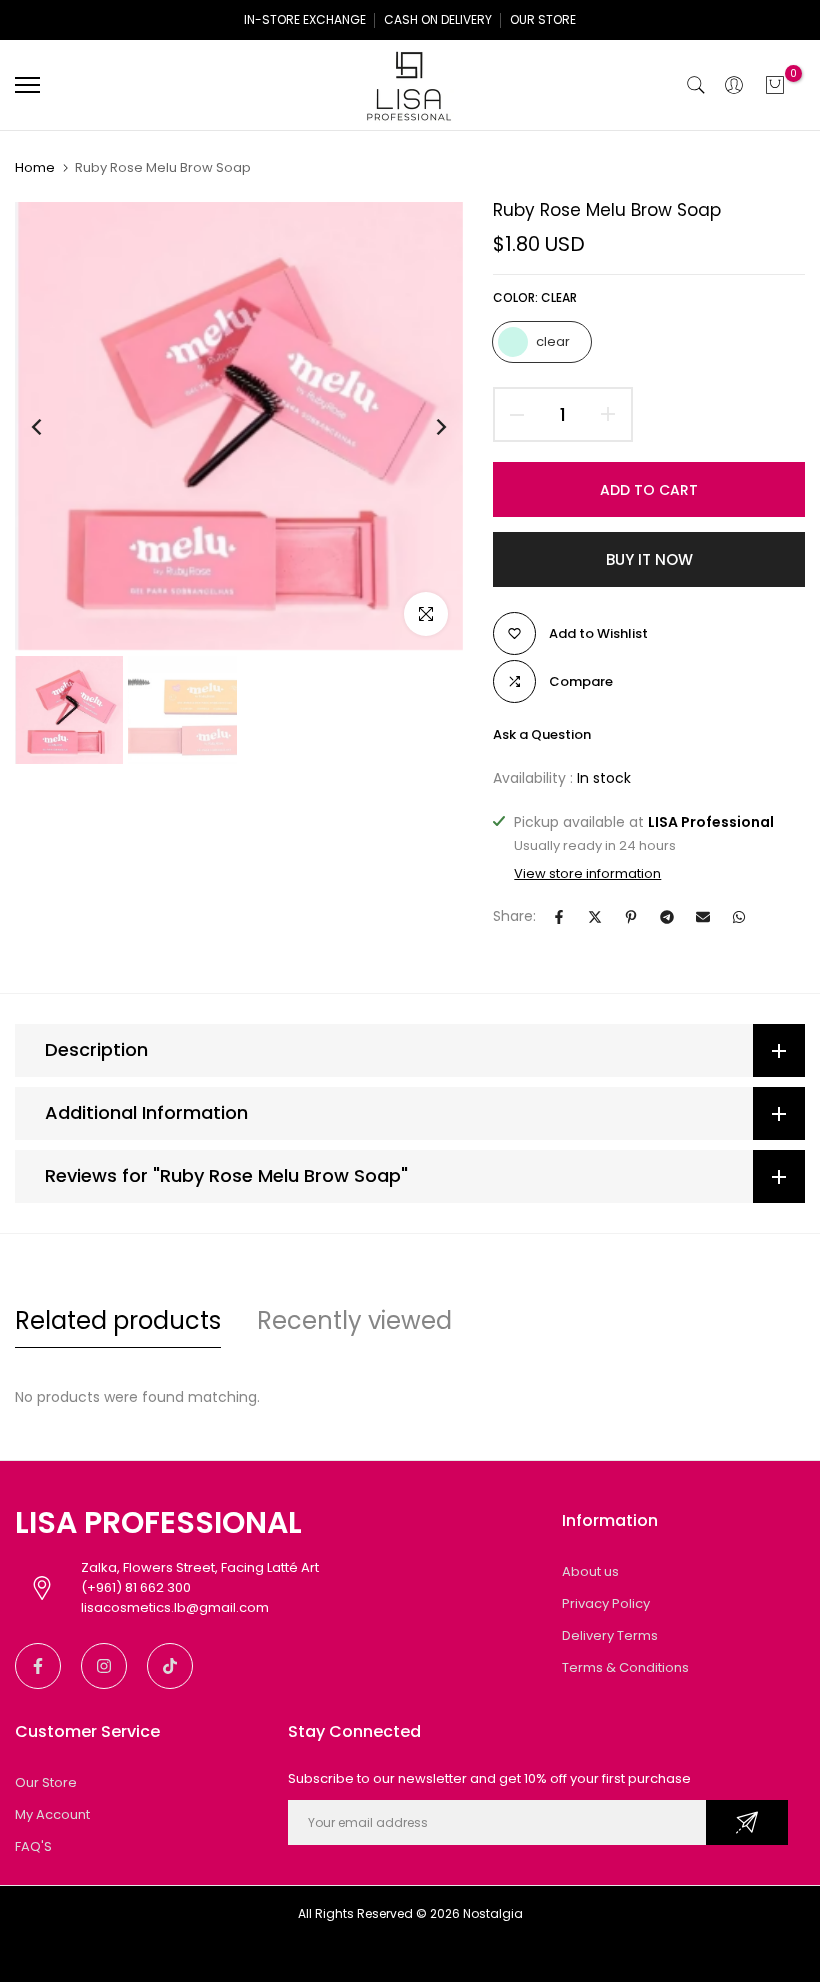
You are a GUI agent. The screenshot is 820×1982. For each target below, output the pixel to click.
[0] (775, 85)
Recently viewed (354, 1320)
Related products (118, 1320)
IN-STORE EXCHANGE (305, 19)
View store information (587, 874)
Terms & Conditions (625, 1667)
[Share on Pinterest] (631, 917)
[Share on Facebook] (559, 917)
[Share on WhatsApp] (739, 917)
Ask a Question (542, 734)
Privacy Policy (606, 1603)
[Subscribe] (747, 1822)
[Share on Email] (703, 917)
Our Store (46, 1782)
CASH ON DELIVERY (438, 19)
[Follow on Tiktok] (170, 1666)
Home (35, 168)
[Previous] (52, 426)
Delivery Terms (610, 1635)
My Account (52, 1814)
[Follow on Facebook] (38, 1666)
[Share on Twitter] (595, 917)
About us (590, 1571)
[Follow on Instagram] (104, 1666)
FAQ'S (33, 1846)
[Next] (425, 426)
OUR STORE (543, 19)
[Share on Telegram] (667, 917)
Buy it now (649, 559)
